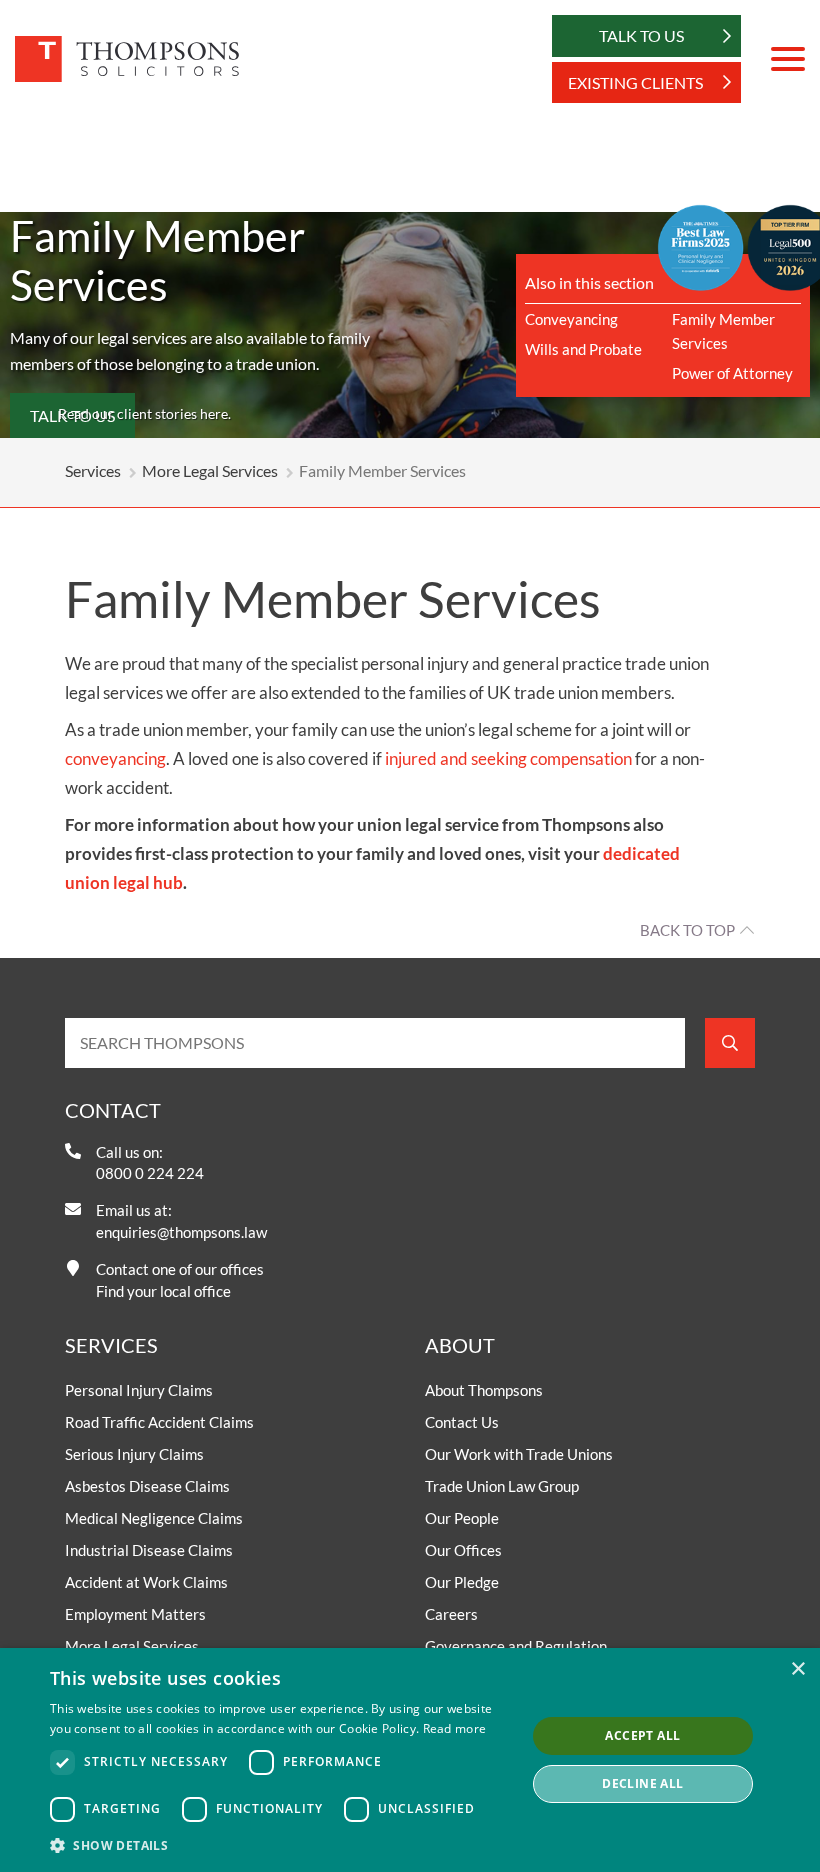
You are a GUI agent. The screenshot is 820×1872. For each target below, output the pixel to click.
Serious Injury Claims (134, 1454)
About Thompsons (484, 1390)
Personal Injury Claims (139, 1390)
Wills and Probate (583, 349)
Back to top (687, 930)
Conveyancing (571, 319)
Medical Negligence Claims (154, 1518)
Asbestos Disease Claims (147, 1486)
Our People (462, 1518)
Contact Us (462, 1422)
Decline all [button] (642, 1783)
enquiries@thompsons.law (181, 1232)
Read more (455, 1728)
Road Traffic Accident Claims (159, 1422)
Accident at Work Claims (146, 1582)
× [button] (797, 1669)
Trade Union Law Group (502, 1486)
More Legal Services (210, 470)
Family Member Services (723, 331)
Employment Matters (135, 1614)
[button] (281, 1845)
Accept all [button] (642, 1735)
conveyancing (115, 758)
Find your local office (163, 1291)
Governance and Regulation (516, 1646)
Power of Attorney (732, 373)
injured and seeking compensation (508, 758)
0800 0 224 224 (150, 1173)
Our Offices (463, 1550)
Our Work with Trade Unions (519, 1454)
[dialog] (410, 1760)
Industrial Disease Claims (149, 1550)
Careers (451, 1614)
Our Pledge (462, 1582)
